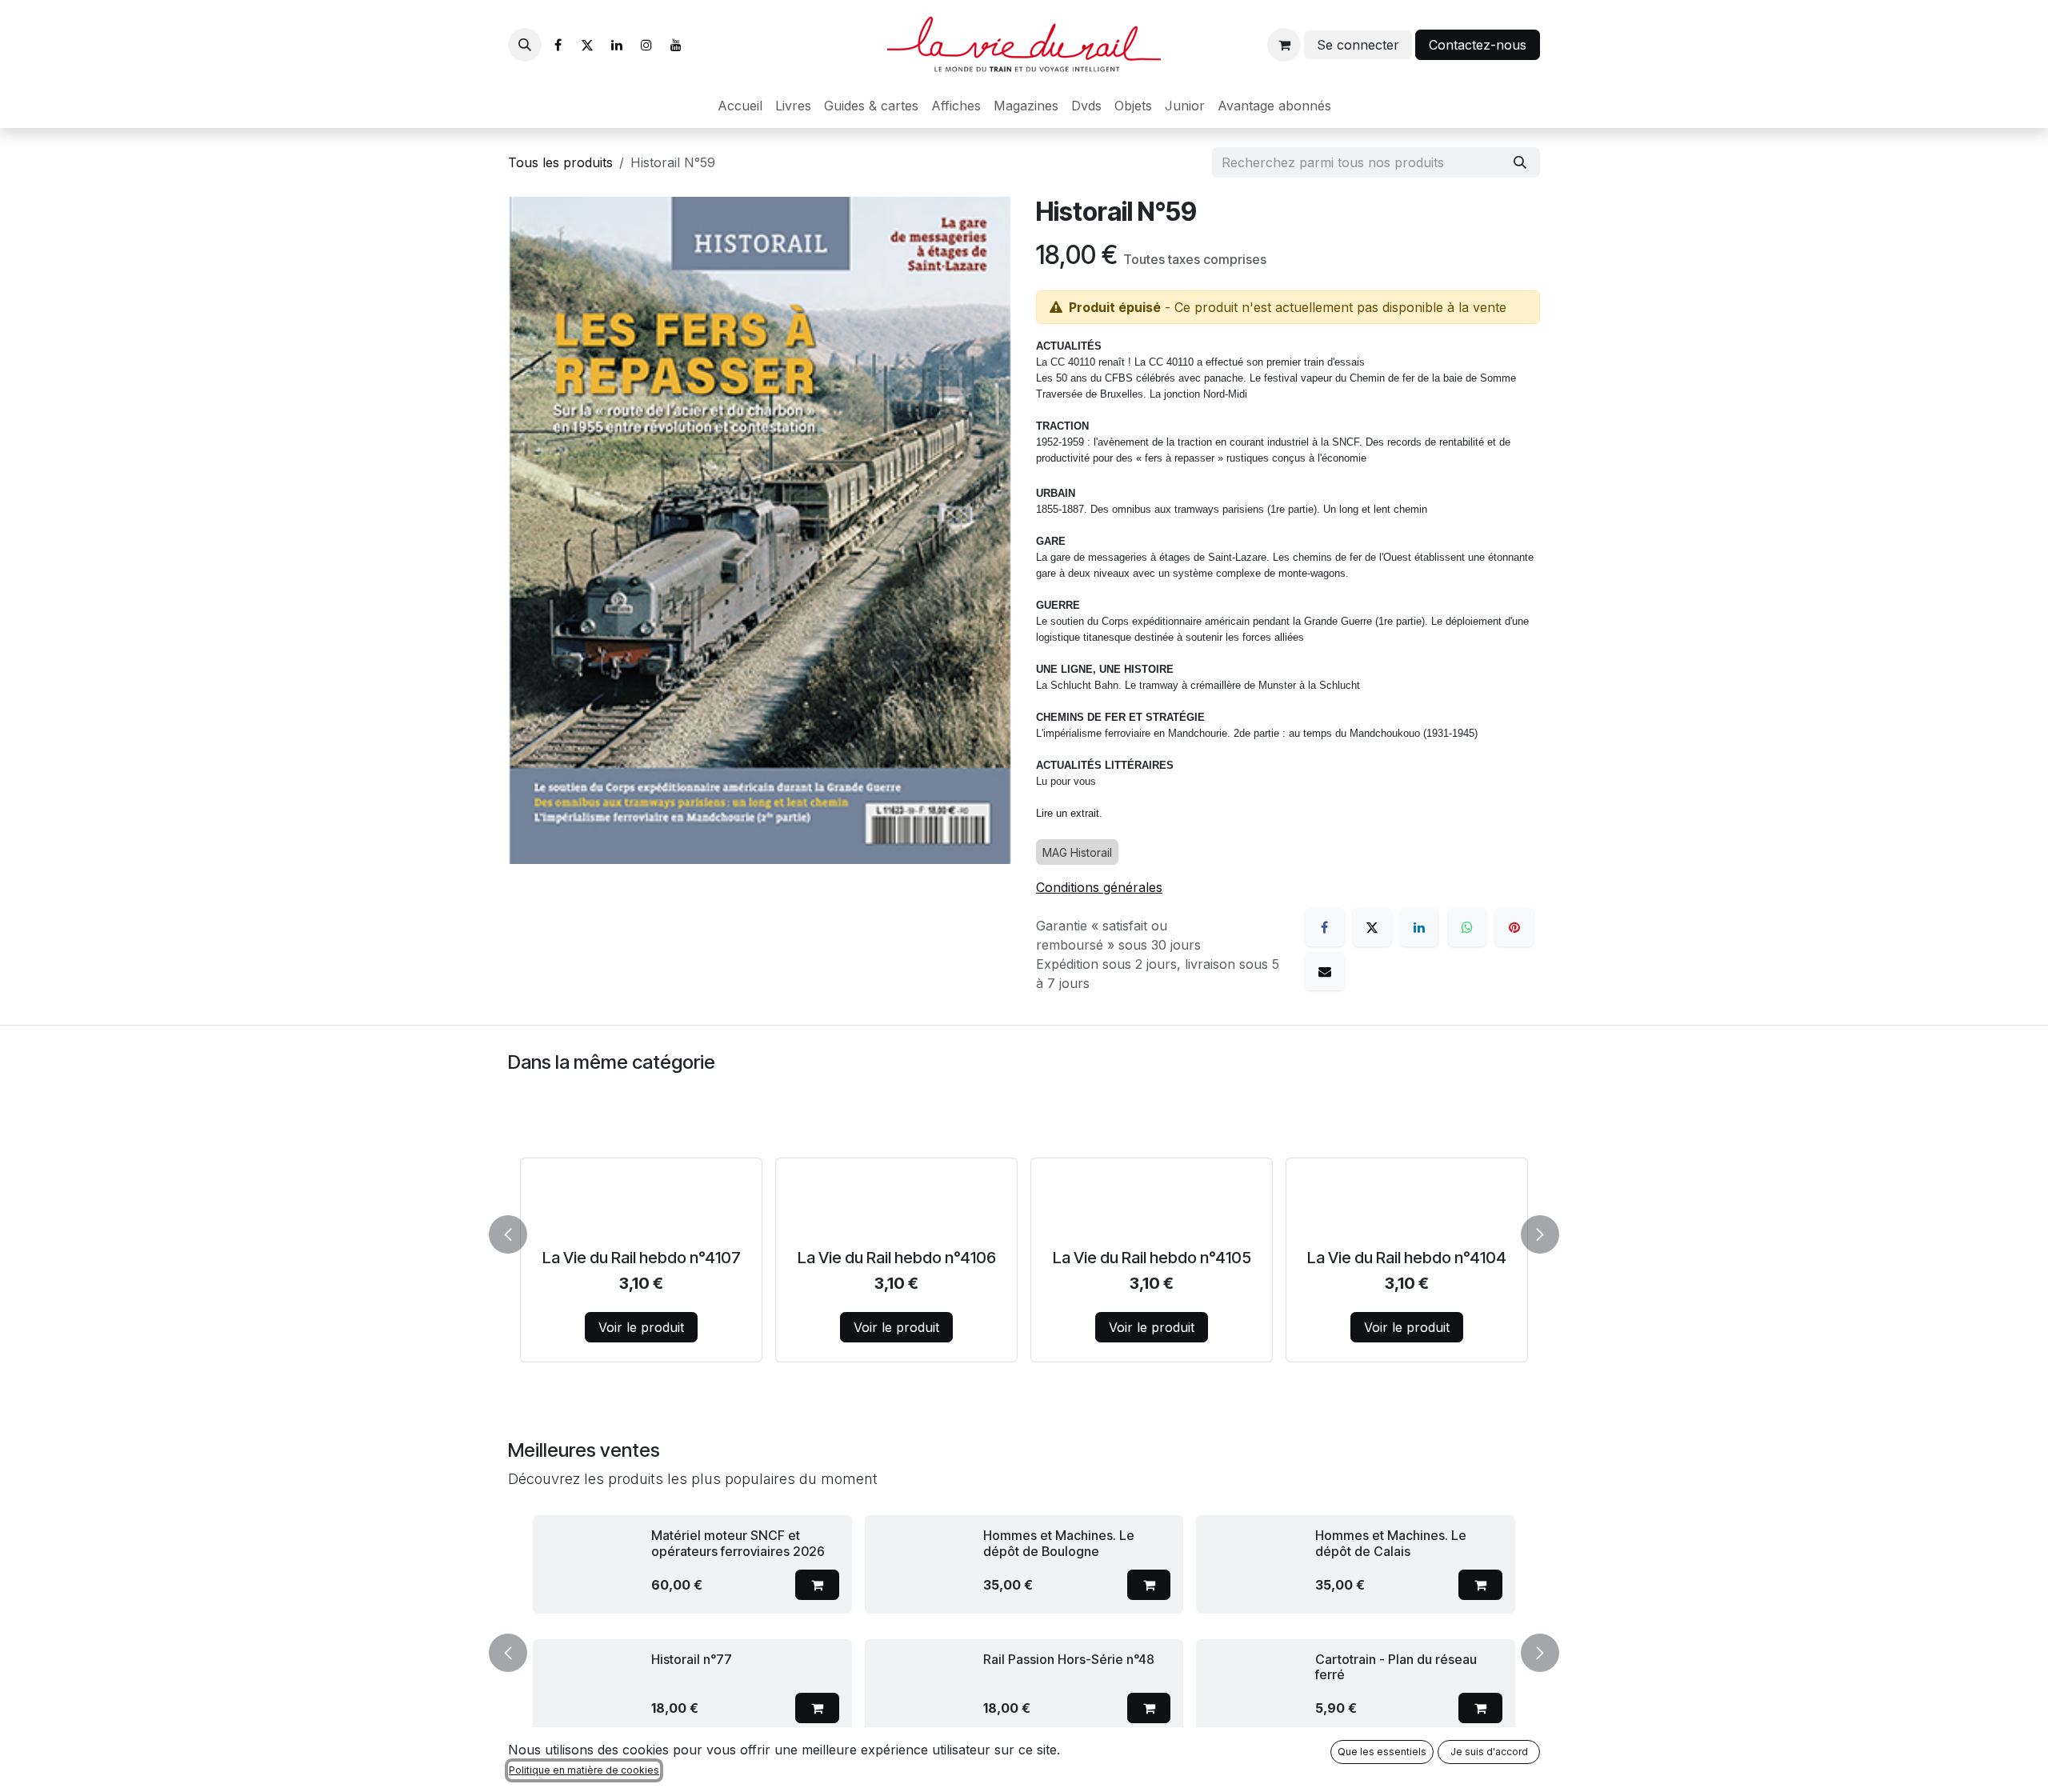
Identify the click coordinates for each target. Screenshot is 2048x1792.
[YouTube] (676, 45)
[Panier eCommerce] (1284, 45)
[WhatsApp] (1467, 927)
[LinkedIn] (617, 45)
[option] (1024, 1231)
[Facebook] (558, 45)
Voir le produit (641, 1327)
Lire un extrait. (1069, 813)
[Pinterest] (1514, 927)
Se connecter (1358, 45)
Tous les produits (560, 162)
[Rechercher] (1520, 162)
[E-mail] (1325, 971)
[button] (525, 45)
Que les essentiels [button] (1382, 1752)
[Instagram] (646, 45)
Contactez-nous (1478, 45)
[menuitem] (740, 106)
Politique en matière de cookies (584, 1770)
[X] (587, 45)
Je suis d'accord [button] (1489, 1752)
